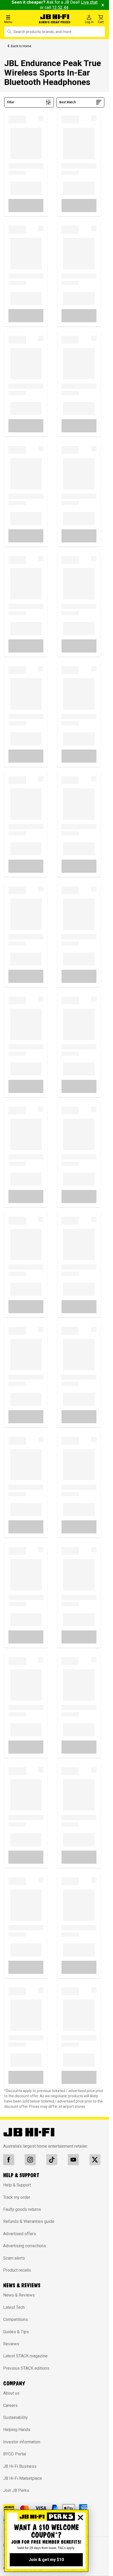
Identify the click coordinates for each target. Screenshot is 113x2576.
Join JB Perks (16, 2490)
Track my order (17, 2197)
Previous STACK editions (26, 2368)
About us (11, 2393)
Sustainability (16, 2418)
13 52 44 (60, 7)
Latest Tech (14, 2307)
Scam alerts (14, 2258)
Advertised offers (20, 2234)
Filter (11, 102)
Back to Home (21, 46)
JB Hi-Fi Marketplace (23, 2478)
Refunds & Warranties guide (29, 2221)
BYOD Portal (15, 2454)
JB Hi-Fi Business (20, 2466)
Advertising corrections (25, 2246)
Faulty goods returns (22, 2209)
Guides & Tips (16, 2332)
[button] (19, 19)
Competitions (16, 2319)
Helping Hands (17, 2430)
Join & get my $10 (46, 2560)
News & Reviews (19, 2295)
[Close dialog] (80, 2518)
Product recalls (17, 2270)
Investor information (22, 2442)
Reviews (11, 2344)
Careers (10, 2405)
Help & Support (17, 2185)
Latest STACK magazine (25, 2356)
